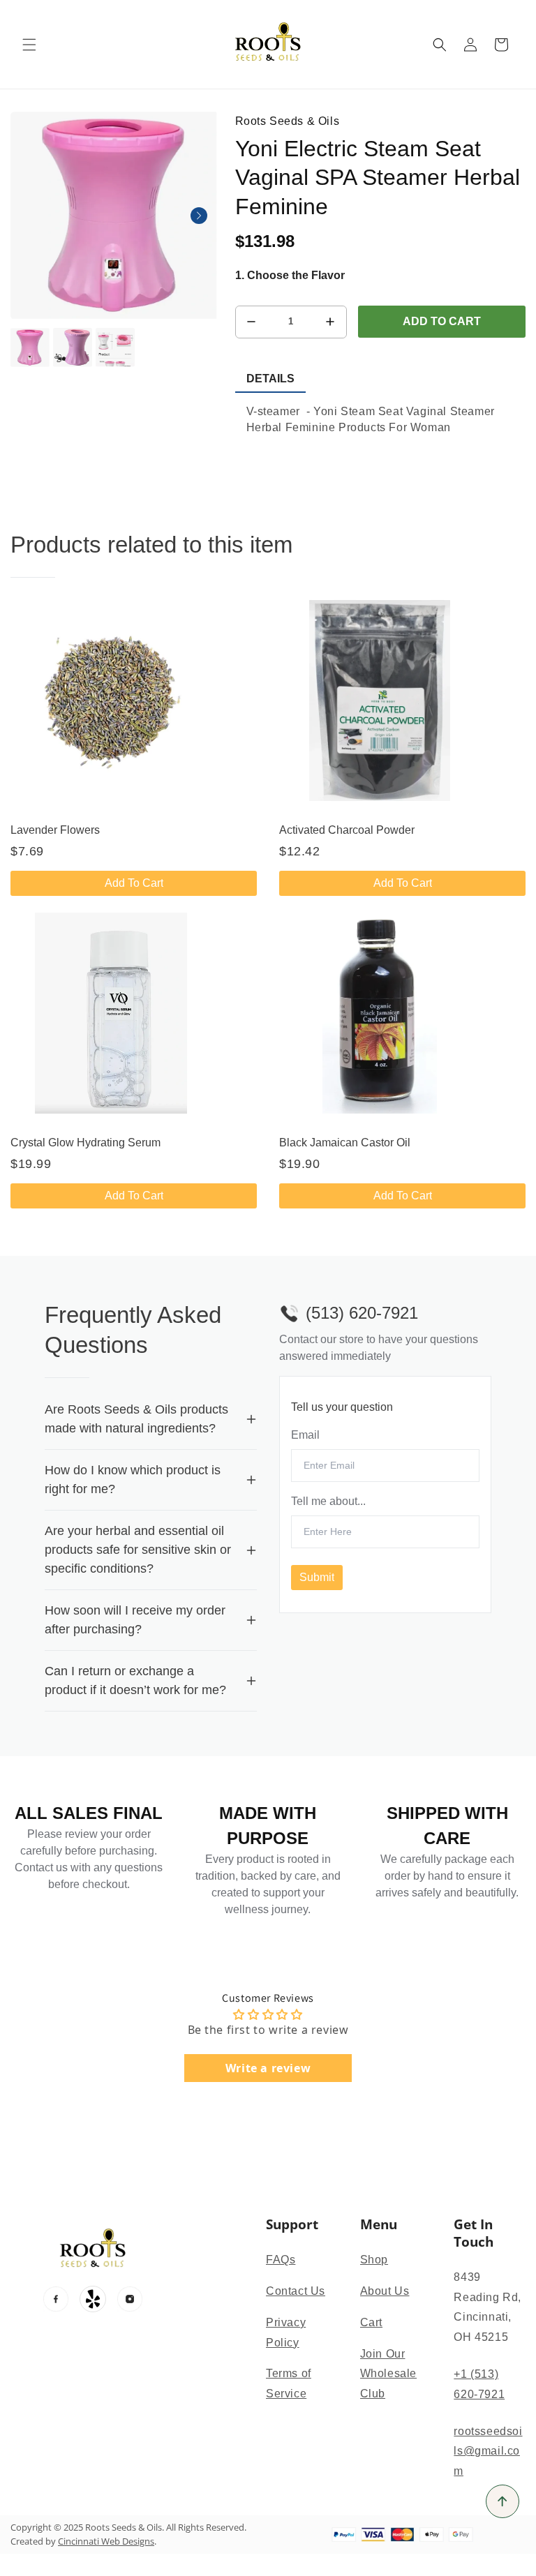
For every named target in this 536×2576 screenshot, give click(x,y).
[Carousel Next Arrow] (199, 216)
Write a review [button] (268, 2068)
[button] (29, 45)
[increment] (330, 322)
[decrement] (252, 322)
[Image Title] (56, 2299)
